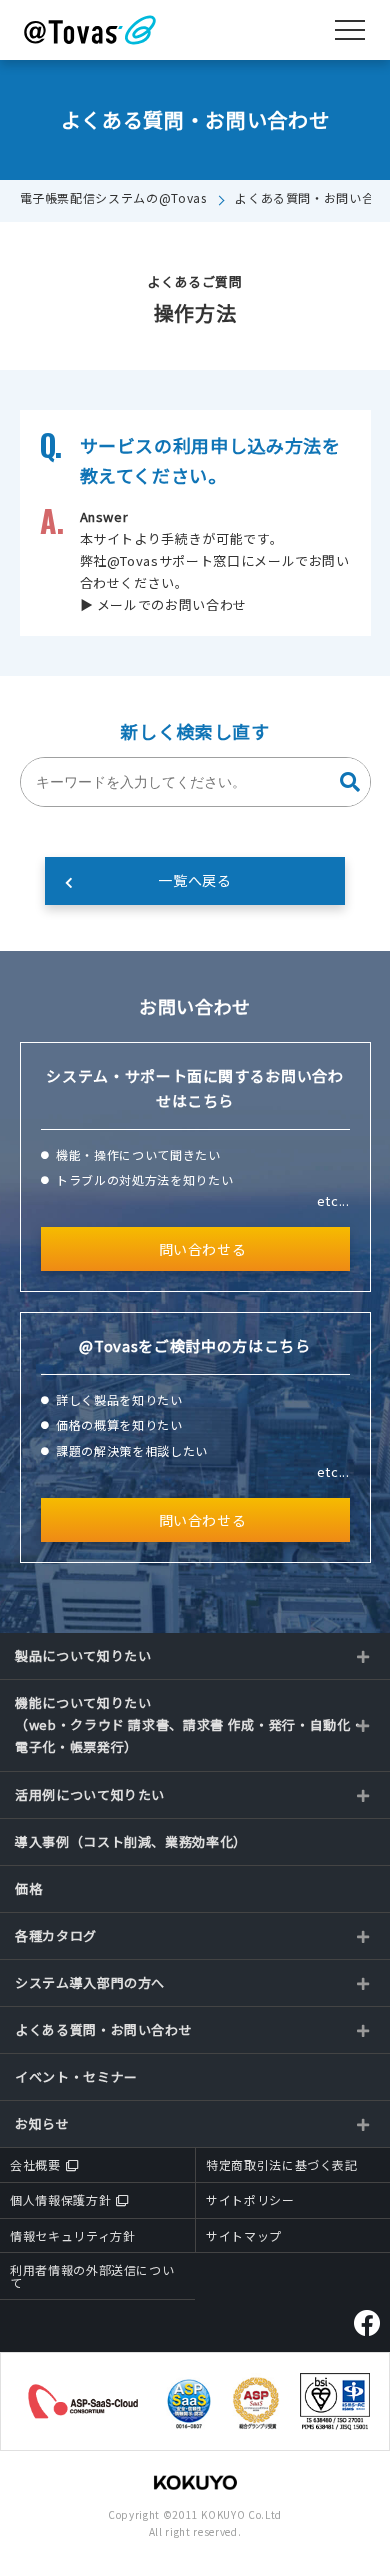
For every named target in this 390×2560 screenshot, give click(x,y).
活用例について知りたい (90, 1794)
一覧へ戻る (194, 880)
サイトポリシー (250, 2199)
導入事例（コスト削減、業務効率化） (131, 1841)
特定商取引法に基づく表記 (282, 2164)
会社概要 (35, 2164)
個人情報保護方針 (60, 2199)
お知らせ (42, 2123)
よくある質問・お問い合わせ (103, 2029)
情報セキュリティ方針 (73, 2235)
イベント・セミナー (76, 2076)
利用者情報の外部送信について (92, 2276)
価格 (28, 1888)
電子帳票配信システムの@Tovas (113, 197)
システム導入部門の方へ (90, 1982)
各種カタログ (56, 1935)
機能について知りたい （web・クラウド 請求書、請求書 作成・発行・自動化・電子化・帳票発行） (189, 1724)
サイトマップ (244, 2235)
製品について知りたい (83, 1655)
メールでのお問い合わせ (172, 604)
